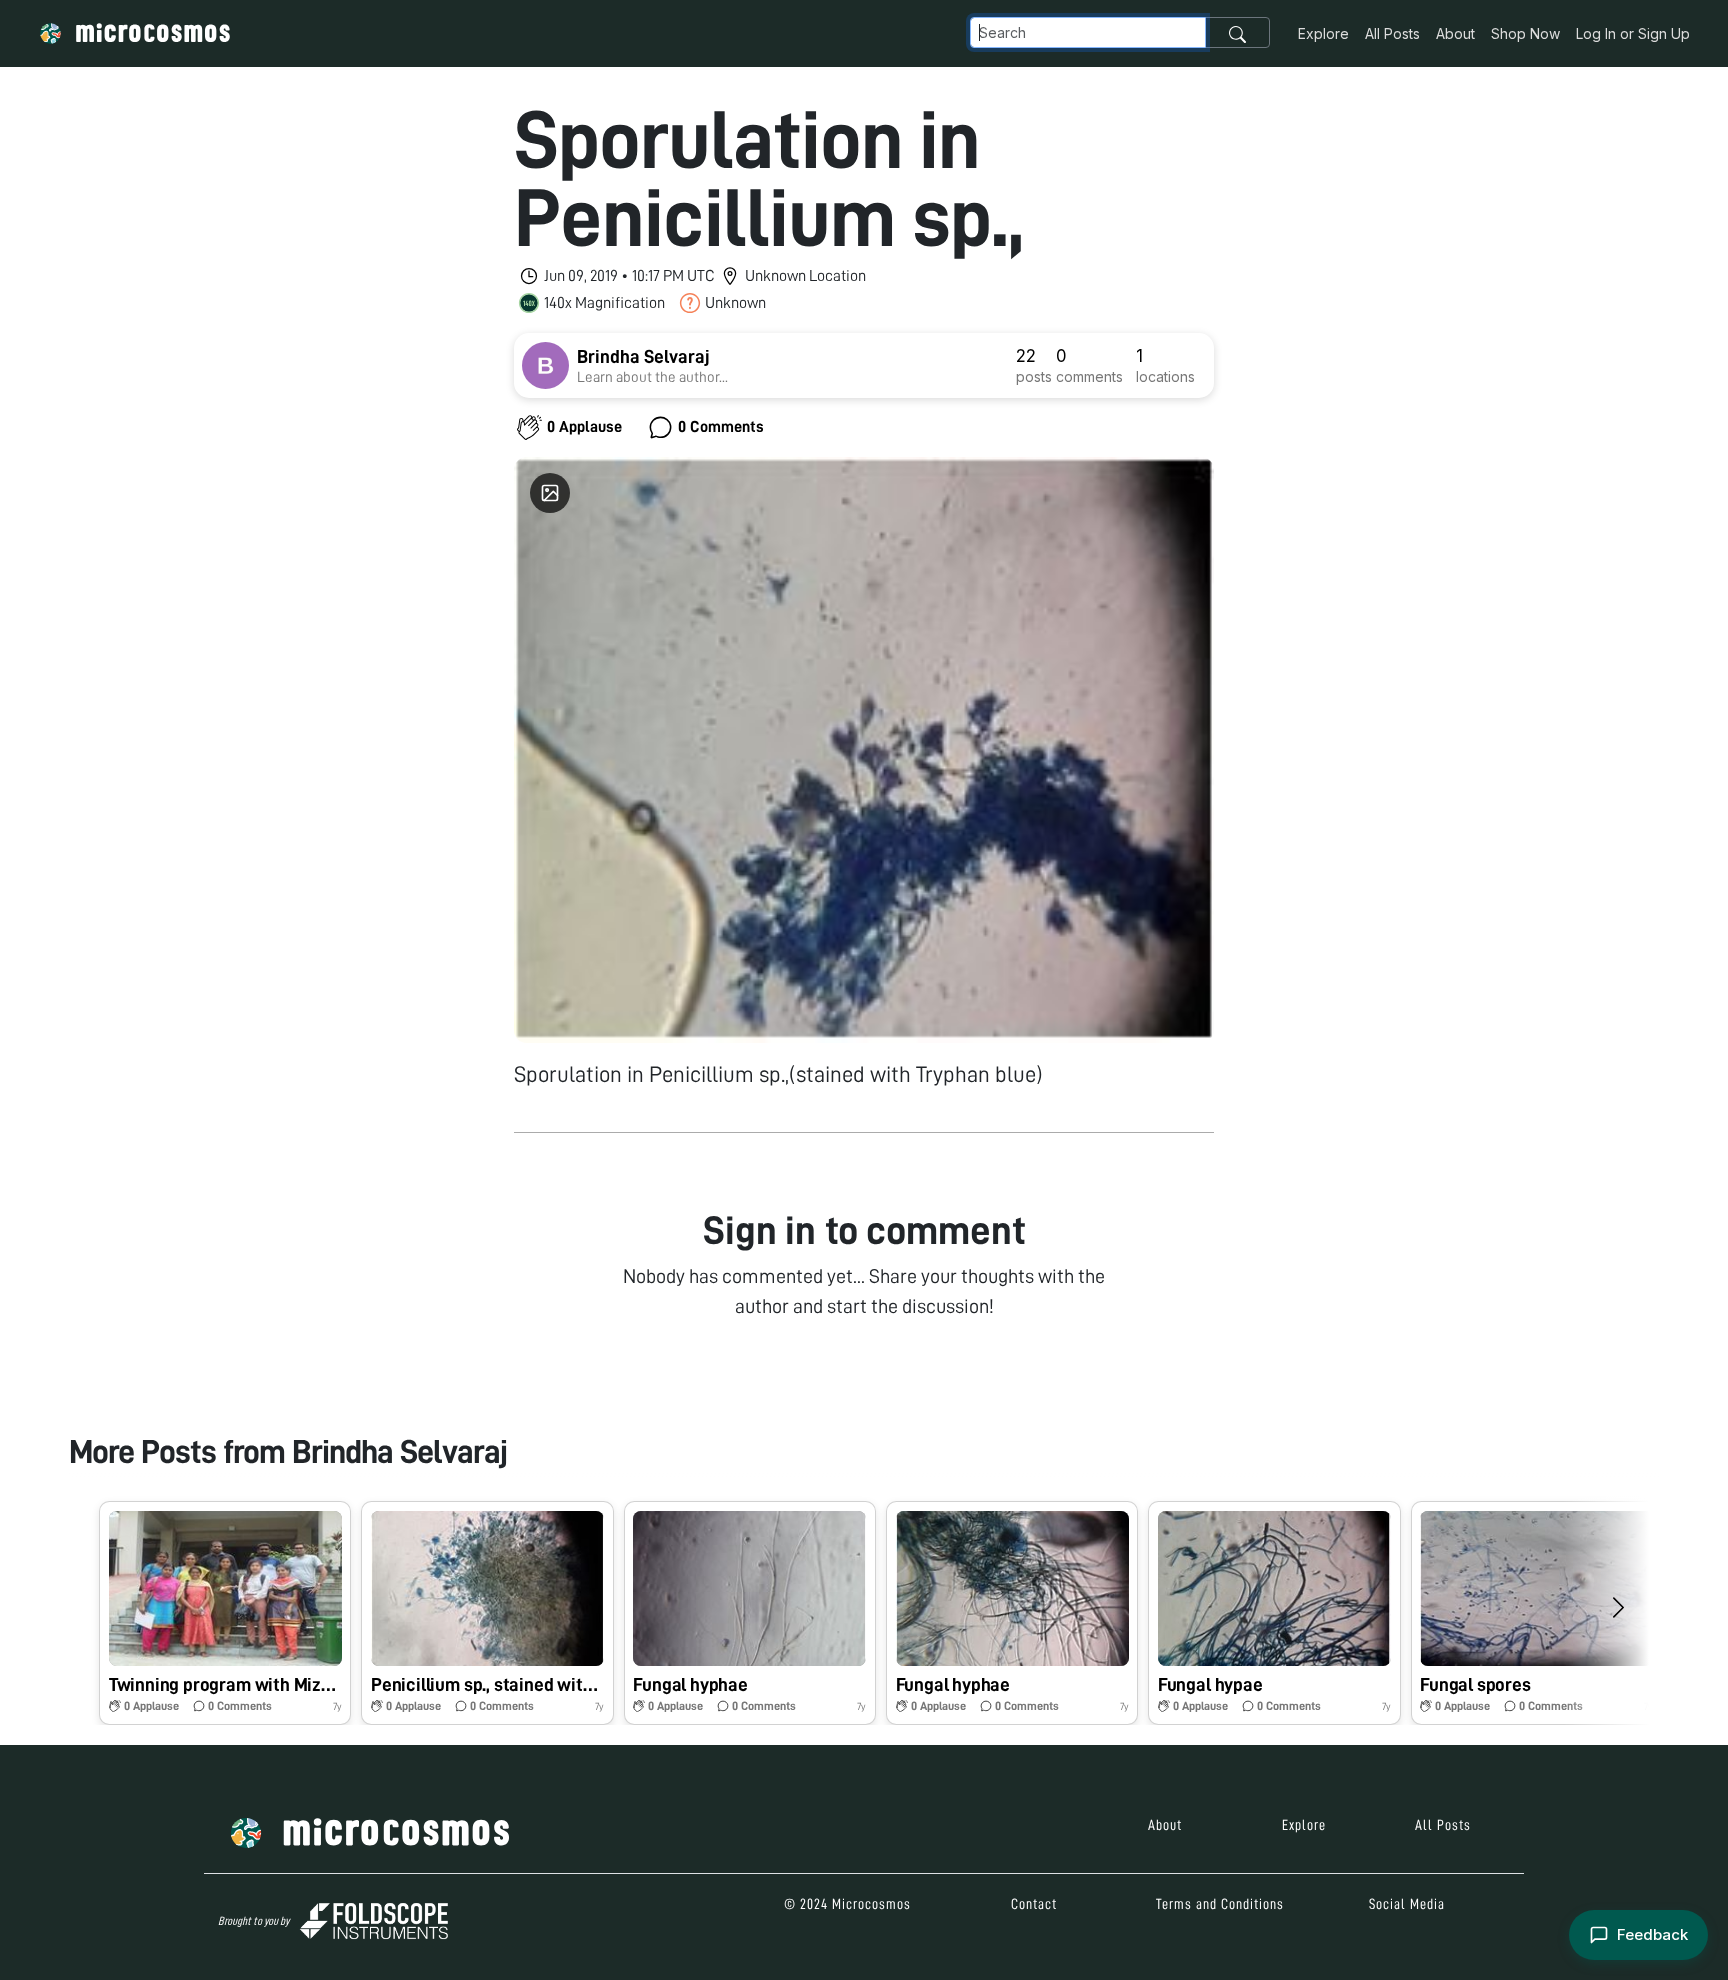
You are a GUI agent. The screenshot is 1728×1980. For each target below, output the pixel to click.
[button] (225, 1613)
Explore (1323, 33)
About (1455, 33)
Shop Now (1525, 33)
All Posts (1392, 33)
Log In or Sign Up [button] (1633, 33)
